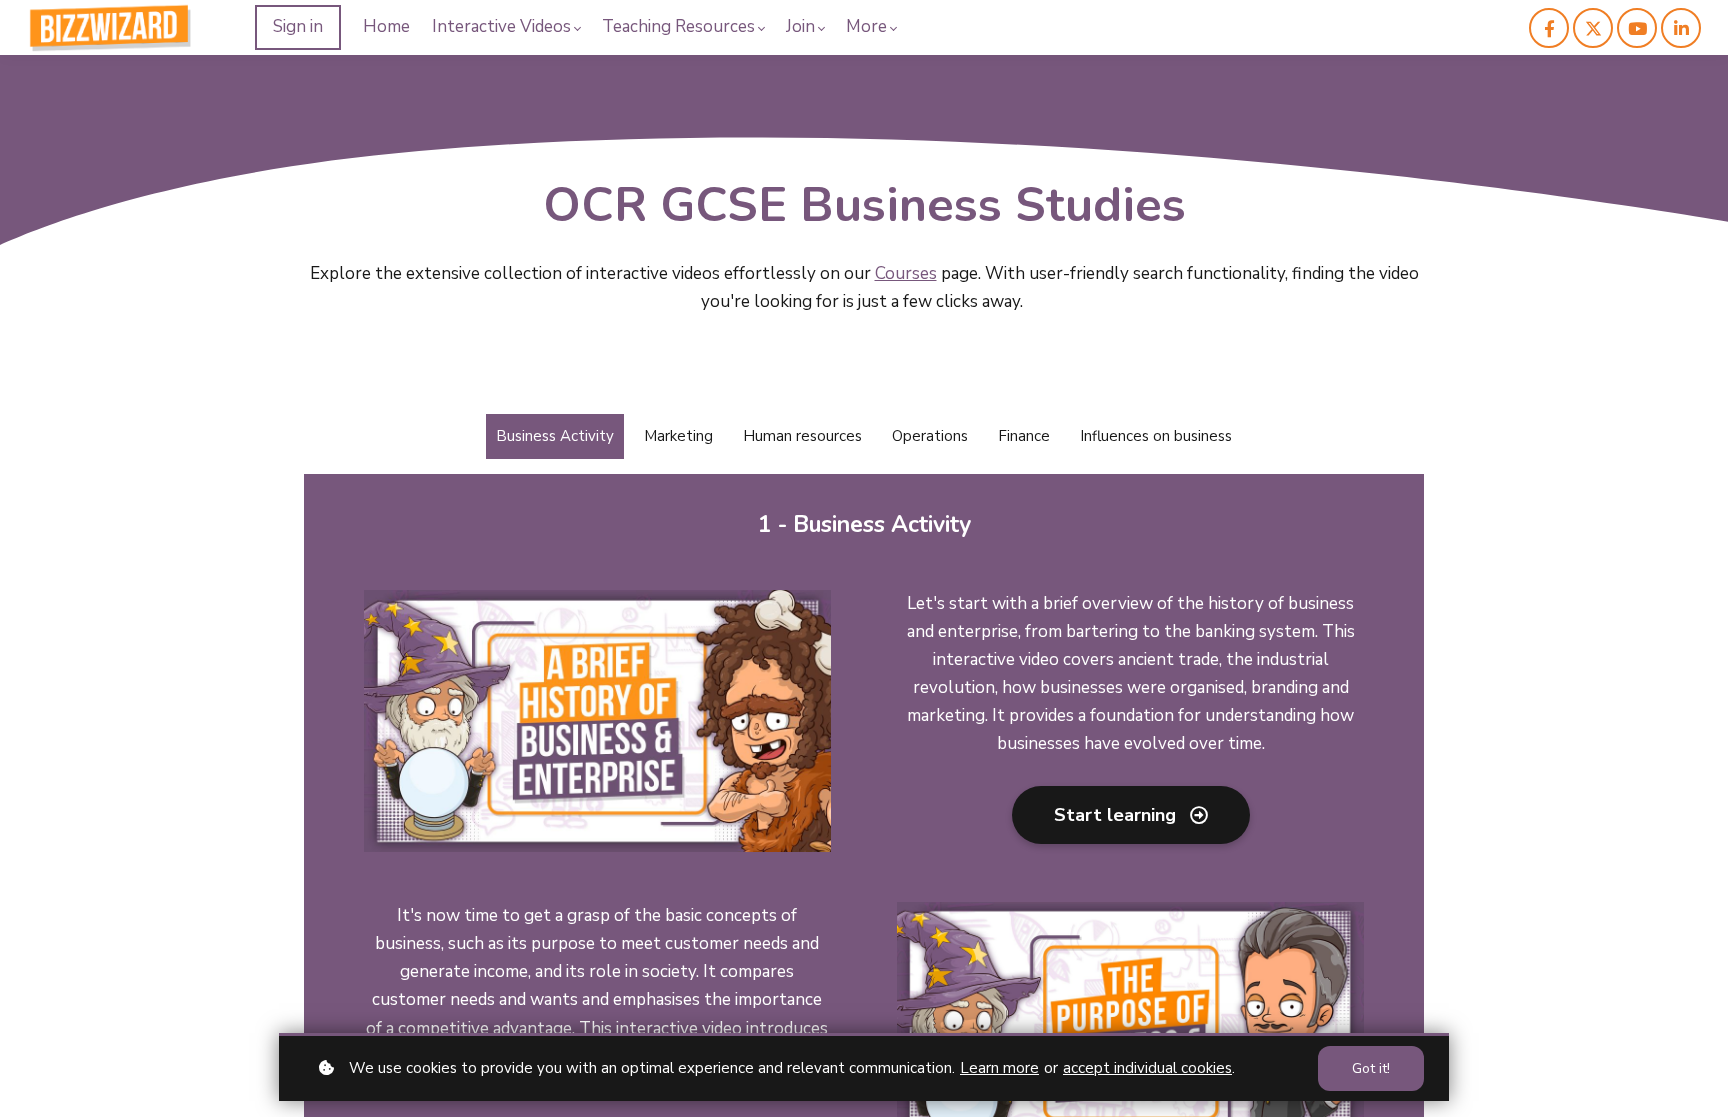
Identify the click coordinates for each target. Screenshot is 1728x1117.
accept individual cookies (1147, 1068)
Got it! (1371, 1068)
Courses (906, 273)
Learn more (999, 1068)
